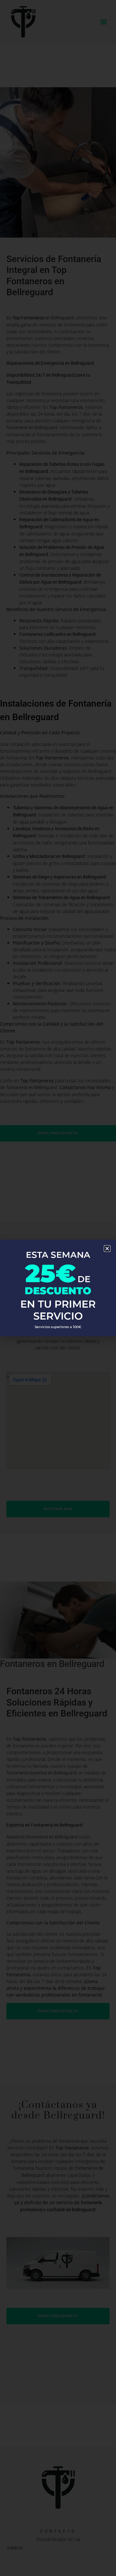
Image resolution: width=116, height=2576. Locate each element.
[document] (58, 1288)
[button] (107, 1249)
